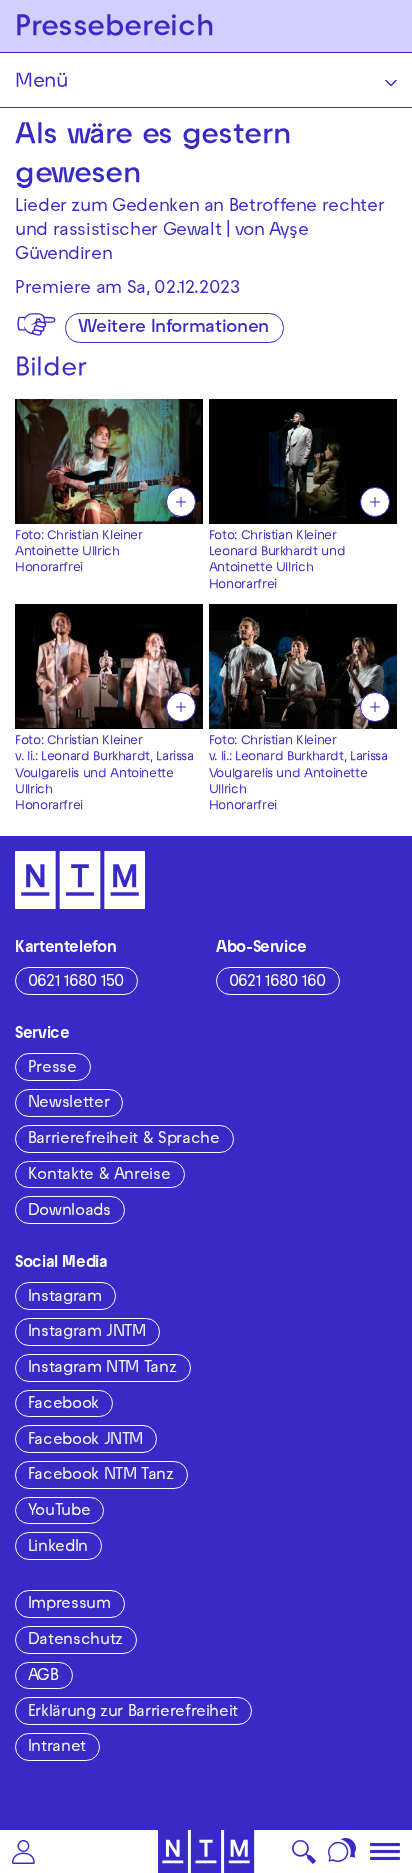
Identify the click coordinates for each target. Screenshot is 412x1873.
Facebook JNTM (85, 1441)
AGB (43, 1677)
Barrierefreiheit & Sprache (124, 1140)
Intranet (57, 1748)
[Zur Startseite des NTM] (206, 1851)
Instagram (65, 1298)
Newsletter (68, 1104)
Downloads (69, 1212)
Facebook (63, 1405)
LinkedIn (58, 1548)
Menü (41, 83)
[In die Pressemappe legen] (181, 502)
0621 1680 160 (277, 983)
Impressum (69, 1605)
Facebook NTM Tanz (101, 1476)
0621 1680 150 (76, 983)
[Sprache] (342, 1851)
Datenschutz (75, 1641)
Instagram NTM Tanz (102, 1369)
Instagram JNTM (87, 1333)
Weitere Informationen (173, 328)
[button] (23, 1851)
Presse (52, 1069)
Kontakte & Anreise (99, 1176)
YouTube (59, 1512)
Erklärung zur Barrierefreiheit (133, 1713)
